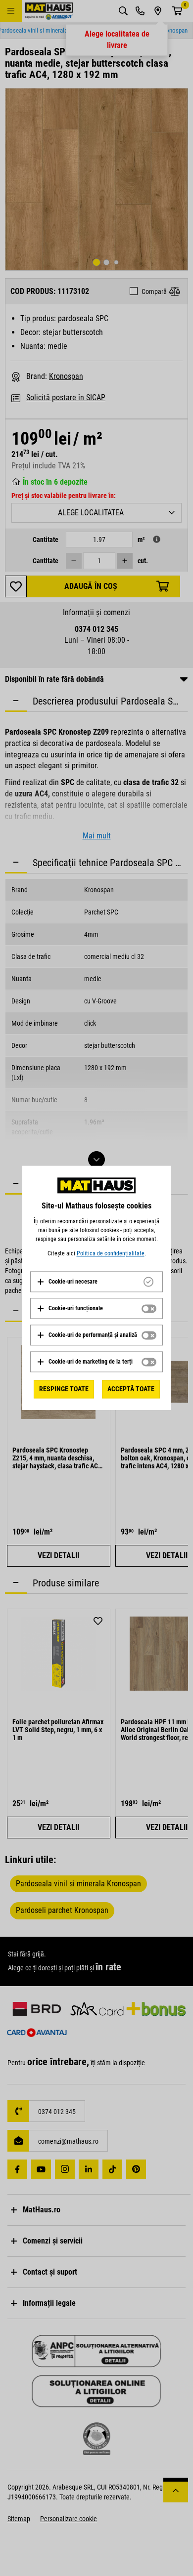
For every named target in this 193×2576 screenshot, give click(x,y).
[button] (67, 1282)
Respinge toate (64, 1389)
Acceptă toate (131, 1389)
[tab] (96, 1282)
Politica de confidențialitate (111, 1253)
